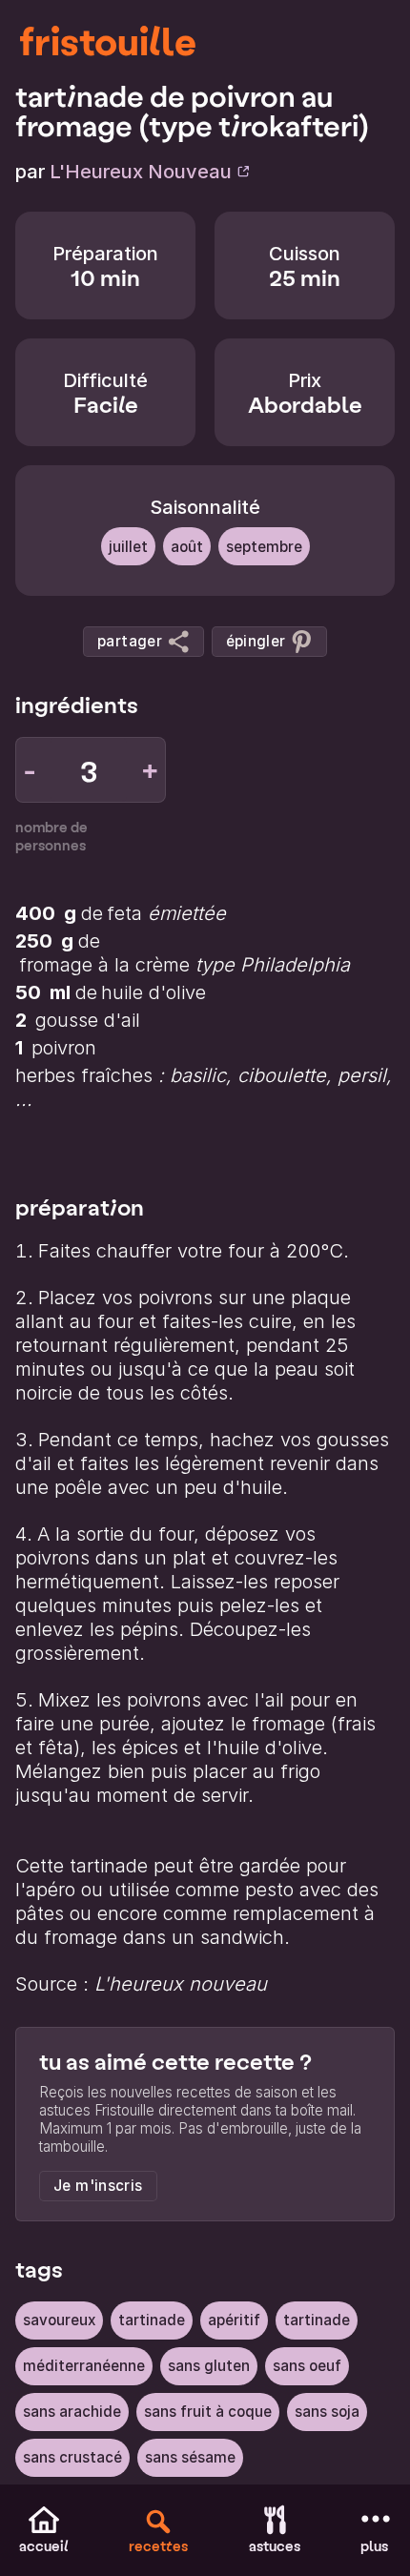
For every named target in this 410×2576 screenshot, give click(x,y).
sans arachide (72, 2412)
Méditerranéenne (84, 2366)
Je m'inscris (98, 2186)
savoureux (59, 2320)
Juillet (128, 547)
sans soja (327, 2412)
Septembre (264, 547)
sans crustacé (72, 2457)
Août (187, 547)
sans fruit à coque (208, 2412)
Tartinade (317, 2320)
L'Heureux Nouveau (141, 172)
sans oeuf (307, 2366)
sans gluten (209, 2366)
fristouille (108, 40)
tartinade (152, 2320)
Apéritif (234, 2320)
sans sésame (190, 2457)
